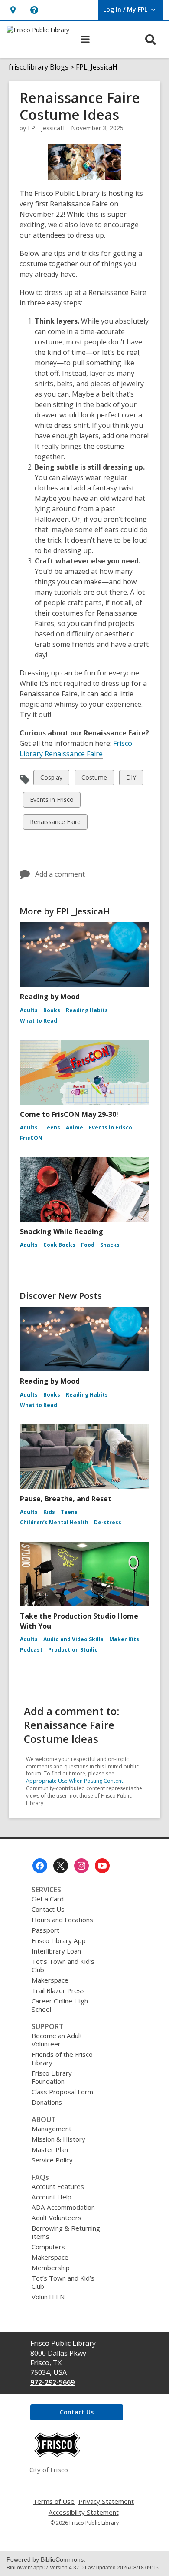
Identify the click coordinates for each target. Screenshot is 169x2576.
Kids (49, 1512)
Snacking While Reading (62, 1232)
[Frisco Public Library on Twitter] (61, 1866)
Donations (47, 2102)
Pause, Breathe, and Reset (66, 1499)
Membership (51, 2268)
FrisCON (31, 1138)
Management (52, 2129)
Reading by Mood (50, 997)
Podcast (31, 1650)
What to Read (39, 1021)
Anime (75, 1127)
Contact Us (48, 1909)
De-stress (108, 1522)
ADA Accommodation (63, 2207)
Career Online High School (60, 2005)
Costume (94, 779)
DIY (133, 779)
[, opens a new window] (57, 2455)
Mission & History (58, 2139)
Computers (48, 2247)
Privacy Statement (106, 2502)
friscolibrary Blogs (39, 67)
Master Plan (50, 2149)
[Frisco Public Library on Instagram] (81, 1866)
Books (52, 1010)
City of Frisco (49, 2470)
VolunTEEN (48, 2297)
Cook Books (59, 1245)
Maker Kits (124, 1639)
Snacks (110, 1245)
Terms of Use (54, 2502)
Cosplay (51, 779)
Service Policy (52, 2160)
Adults (29, 1010)
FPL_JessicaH (97, 67)
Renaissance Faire (55, 823)
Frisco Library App (59, 1940)
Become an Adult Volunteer (57, 2040)
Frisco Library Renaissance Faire (76, 749)
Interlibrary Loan (56, 1951)
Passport (45, 1930)
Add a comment (60, 874)
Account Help (52, 2197)
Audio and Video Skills (73, 1639)
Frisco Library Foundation (52, 2077)
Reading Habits (87, 1010)
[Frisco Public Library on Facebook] (40, 1866)
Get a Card (48, 1899)
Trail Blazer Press (58, 1990)
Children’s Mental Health (54, 1522)
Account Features (58, 2186)
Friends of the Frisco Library (62, 2058)
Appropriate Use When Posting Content (75, 1781)
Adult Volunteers (57, 2218)
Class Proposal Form (62, 2092)
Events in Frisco (52, 801)
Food (88, 1245)
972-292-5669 (52, 2382)
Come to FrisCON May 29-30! (69, 1114)
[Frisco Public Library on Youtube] (102, 1866)
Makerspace (50, 1980)
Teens (52, 1127)
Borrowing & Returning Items (66, 2232)
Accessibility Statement (84, 2512)
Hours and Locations (62, 1920)
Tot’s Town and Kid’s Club (63, 1965)
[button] (13, 10)
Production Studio (73, 1650)
